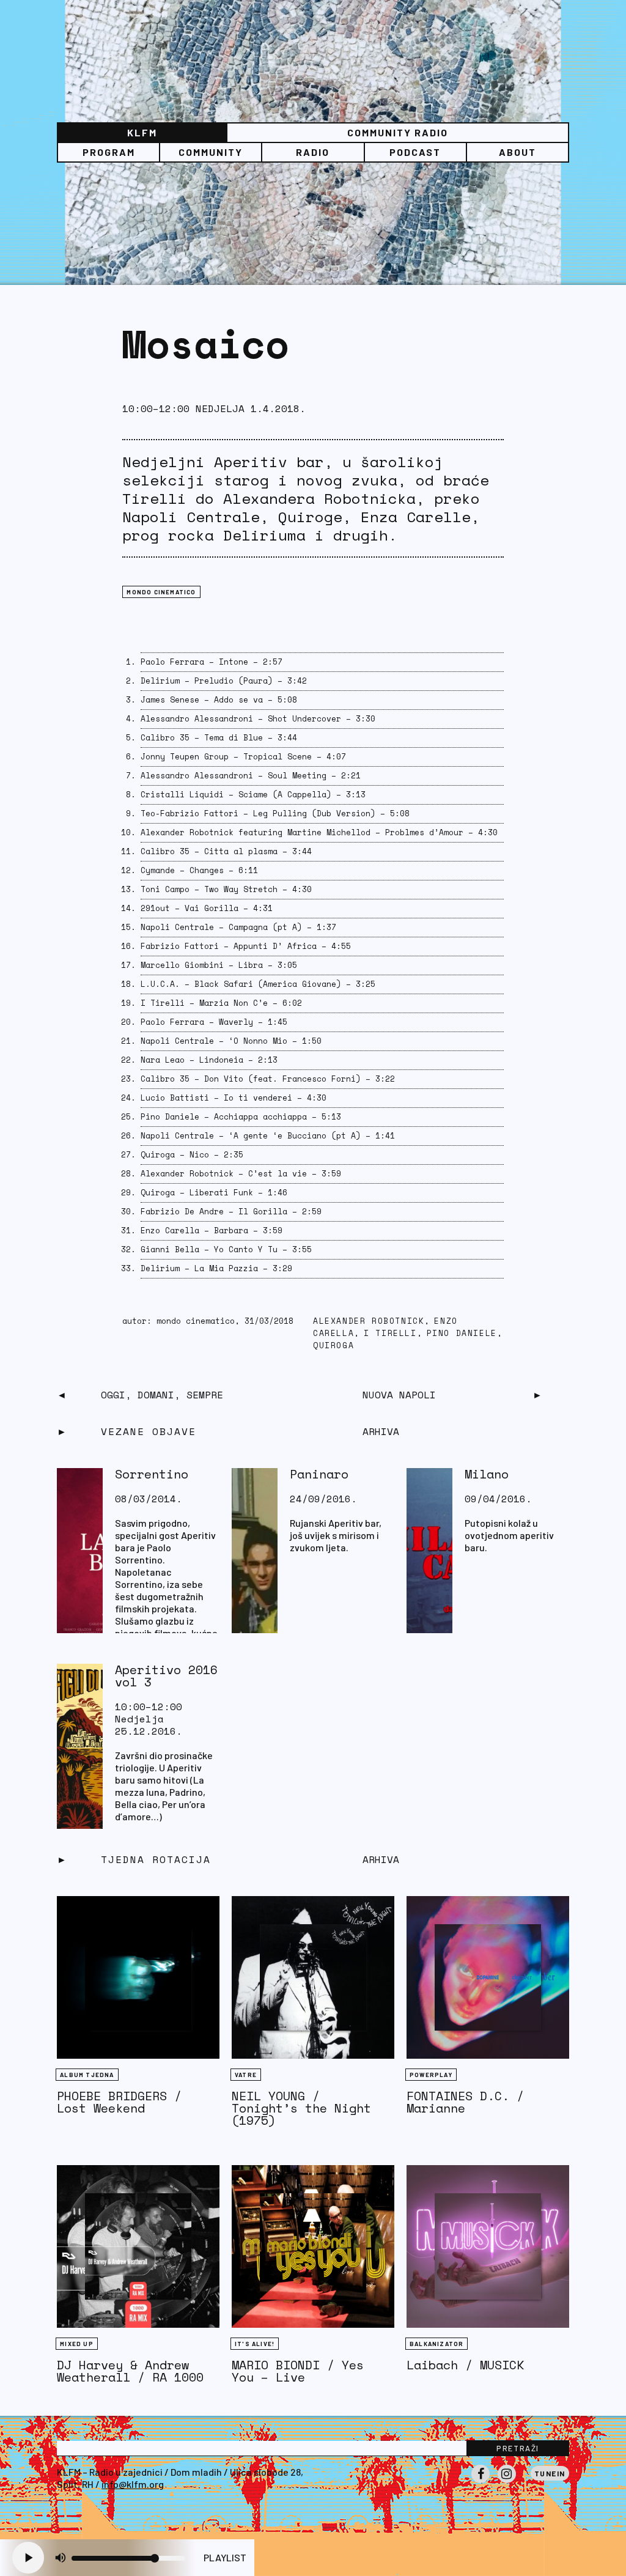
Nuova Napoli (399, 1395)
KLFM (142, 132)
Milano (487, 1474)
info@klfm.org (133, 2484)
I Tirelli (390, 1333)
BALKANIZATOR (436, 2344)
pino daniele (462, 1333)
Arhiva (381, 1859)
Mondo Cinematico (161, 592)
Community (211, 152)
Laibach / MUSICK (465, 2365)
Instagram (507, 2482)
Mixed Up (77, 2344)
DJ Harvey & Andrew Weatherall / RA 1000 (130, 2371)
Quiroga (333, 1345)
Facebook (481, 2482)
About (517, 152)
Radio (313, 152)
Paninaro (319, 1474)
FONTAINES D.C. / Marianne (465, 2102)
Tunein (550, 2473)
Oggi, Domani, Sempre (162, 1395)
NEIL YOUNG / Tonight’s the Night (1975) (301, 2108)
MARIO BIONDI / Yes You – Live (298, 2371)
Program (109, 152)
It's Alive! (255, 2344)
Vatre (246, 2075)
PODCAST (415, 152)
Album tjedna (87, 2075)
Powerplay (431, 2075)
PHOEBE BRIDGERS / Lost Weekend (119, 2102)
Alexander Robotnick (369, 1321)
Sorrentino (152, 1474)
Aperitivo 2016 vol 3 (166, 1676)
